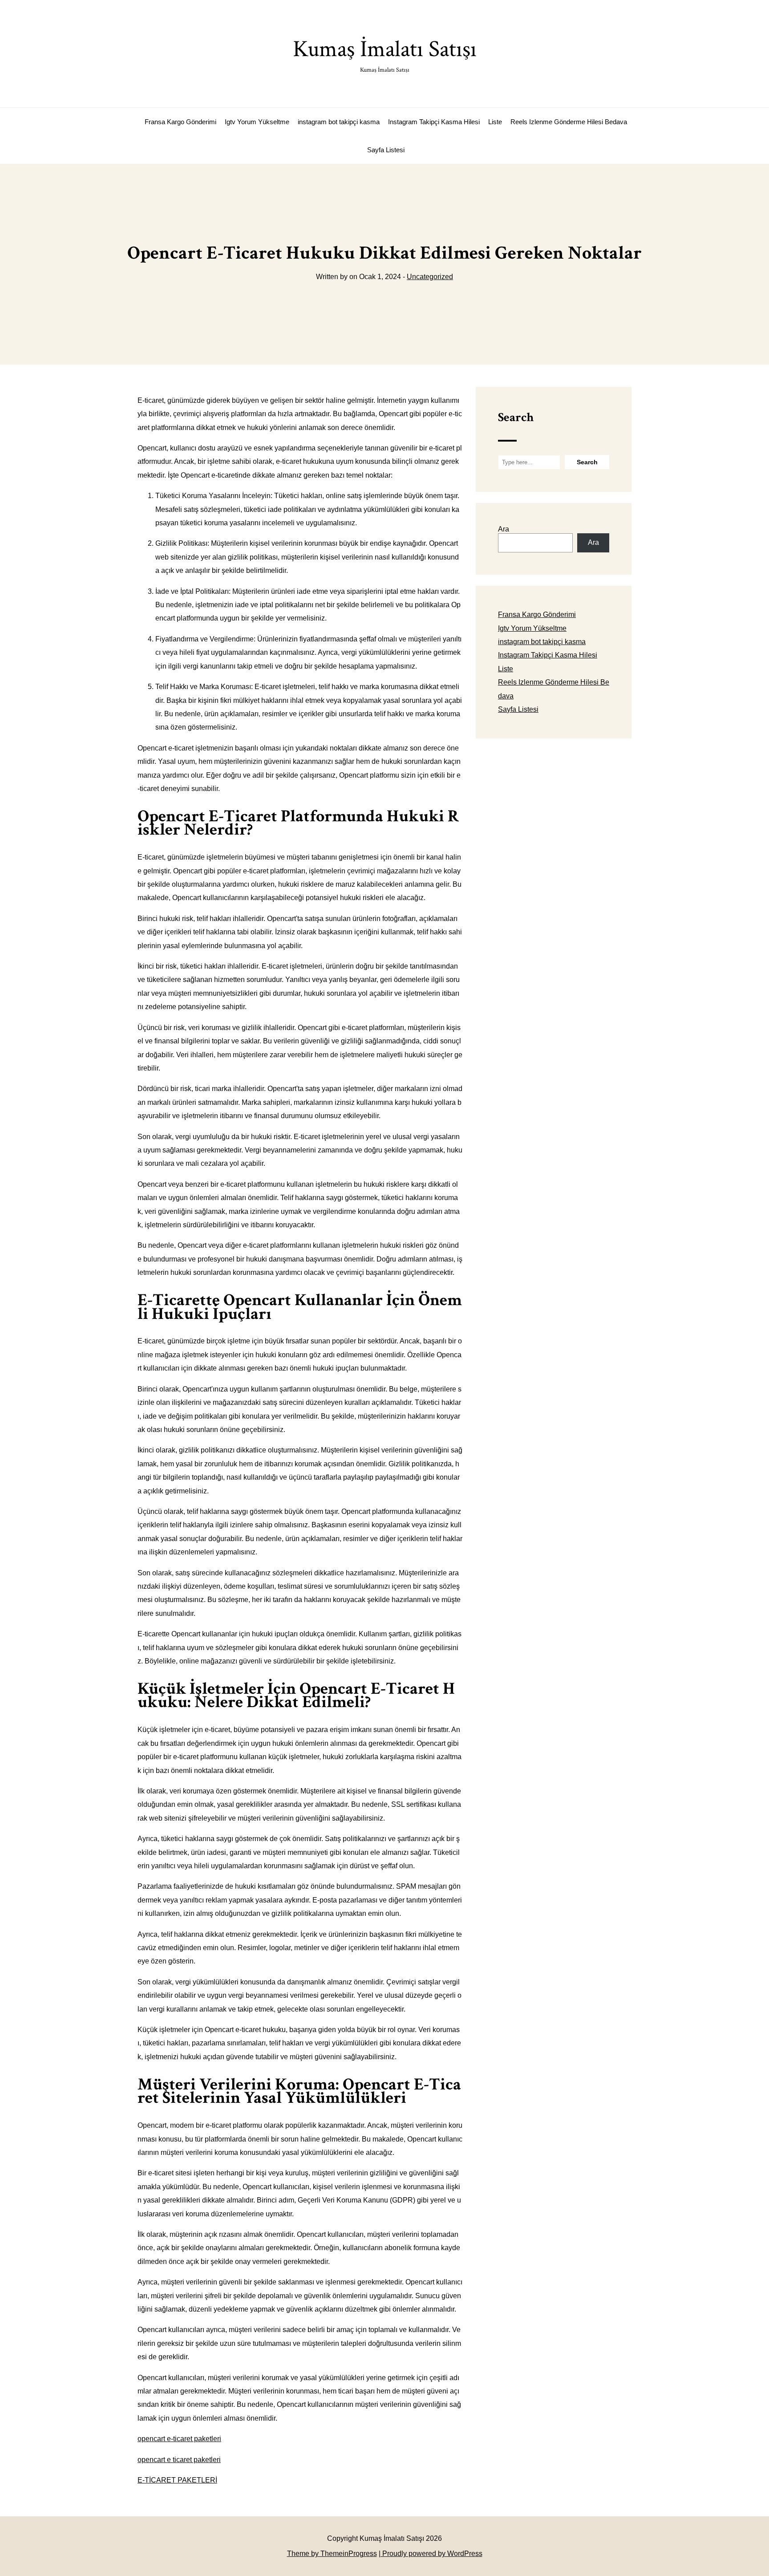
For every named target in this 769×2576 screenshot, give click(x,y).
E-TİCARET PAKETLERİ (177, 2480)
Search (516, 417)
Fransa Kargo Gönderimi (180, 122)
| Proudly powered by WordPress (431, 2554)
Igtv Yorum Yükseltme (257, 122)
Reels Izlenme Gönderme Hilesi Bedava (569, 122)
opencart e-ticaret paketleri (179, 2439)
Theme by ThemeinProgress (332, 2554)
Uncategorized (430, 277)
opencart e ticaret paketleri (179, 2460)
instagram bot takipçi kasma (339, 122)
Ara (504, 529)
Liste (495, 122)
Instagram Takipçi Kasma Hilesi (434, 122)
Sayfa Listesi (386, 150)
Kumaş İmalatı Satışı (385, 54)
